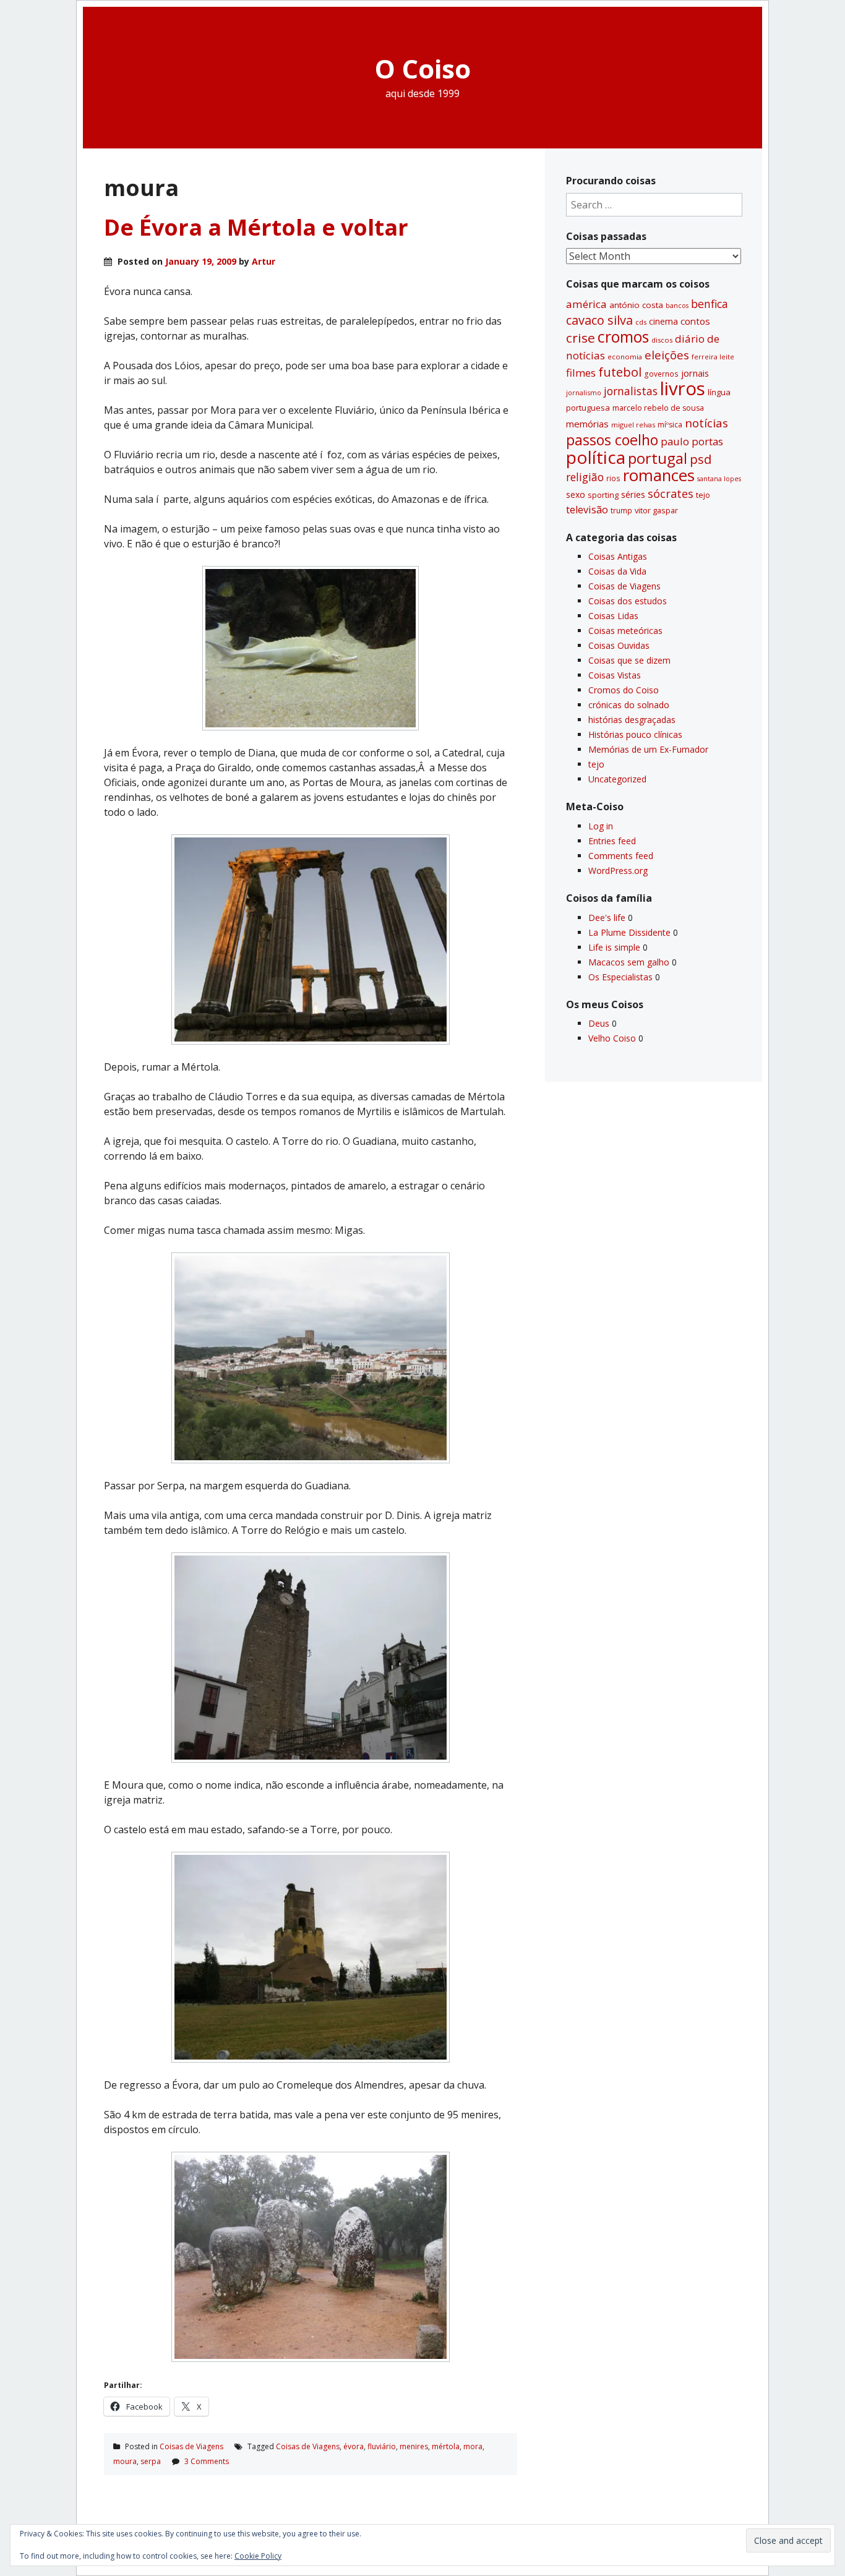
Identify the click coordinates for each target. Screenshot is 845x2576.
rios (613, 478)
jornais (695, 373)
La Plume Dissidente (629, 932)
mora (473, 2446)
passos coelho (612, 440)
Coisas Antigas (618, 556)
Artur (264, 261)
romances (659, 475)
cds (641, 322)
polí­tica (596, 457)
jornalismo (584, 392)
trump (621, 510)
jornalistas (631, 391)
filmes (581, 373)
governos (661, 374)
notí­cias (706, 423)
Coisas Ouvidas (619, 645)
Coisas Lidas (613, 616)
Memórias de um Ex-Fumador (648, 749)
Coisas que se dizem (629, 660)
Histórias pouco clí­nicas (635, 734)
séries (633, 494)
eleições (667, 355)
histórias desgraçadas (632, 720)
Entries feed (612, 841)
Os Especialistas (620, 977)
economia (625, 357)
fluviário (382, 2446)
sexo (576, 494)
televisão (587, 510)
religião (585, 477)
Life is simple (614, 947)
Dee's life (607, 918)
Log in (601, 826)
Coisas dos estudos (628, 601)
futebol (620, 372)
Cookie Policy (258, 2556)
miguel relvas (633, 425)
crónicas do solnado (629, 705)
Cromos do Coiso (624, 690)
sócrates (671, 494)
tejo (703, 495)
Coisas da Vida (617, 571)
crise (581, 338)
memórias (587, 424)
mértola (446, 2446)
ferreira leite (713, 357)
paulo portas (692, 441)
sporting (603, 495)
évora (354, 2446)
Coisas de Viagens (191, 2446)
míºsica (670, 425)
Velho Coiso (612, 1038)
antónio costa (636, 305)
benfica (710, 304)
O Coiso (423, 68)
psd (701, 459)
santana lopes (719, 479)
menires (414, 2446)
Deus (599, 1023)
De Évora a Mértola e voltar (256, 227)
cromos (623, 337)
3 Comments (207, 2461)
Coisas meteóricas (625, 631)
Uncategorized (617, 779)
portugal (658, 458)
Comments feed (621, 856)
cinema (663, 321)
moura (125, 2461)
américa (586, 304)
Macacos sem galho (629, 962)
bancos (677, 306)
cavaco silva (599, 320)
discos (662, 340)
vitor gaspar (656, 510)
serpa (151, 2461)
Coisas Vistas (615, 675)
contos (695, 321)
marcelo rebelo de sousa (658, 408)
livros (683, 388)
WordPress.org (618, 871)
